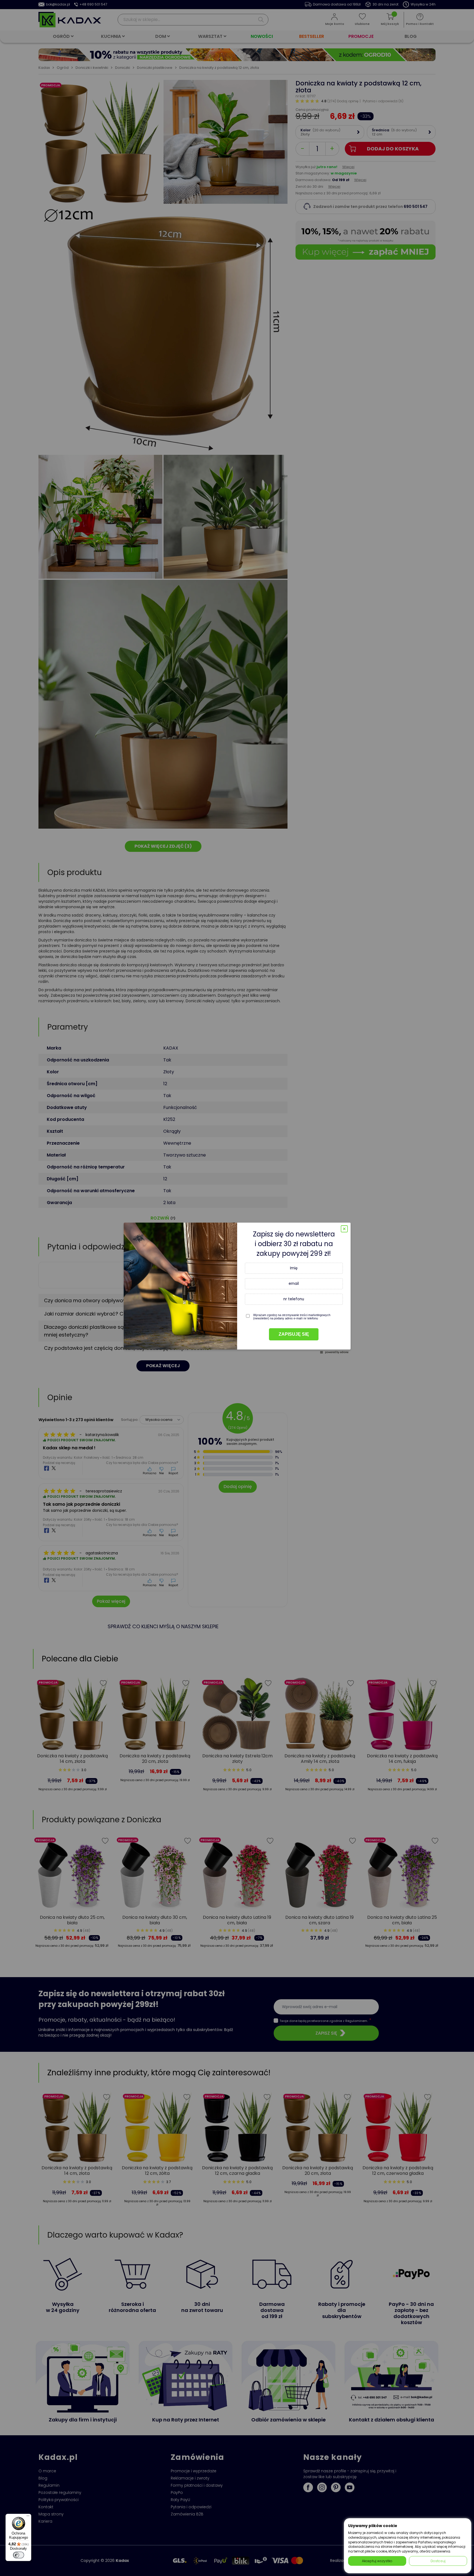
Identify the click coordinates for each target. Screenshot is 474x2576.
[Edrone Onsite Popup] (237, 1288)
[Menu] (28, 2517)
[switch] (19, 2555)
